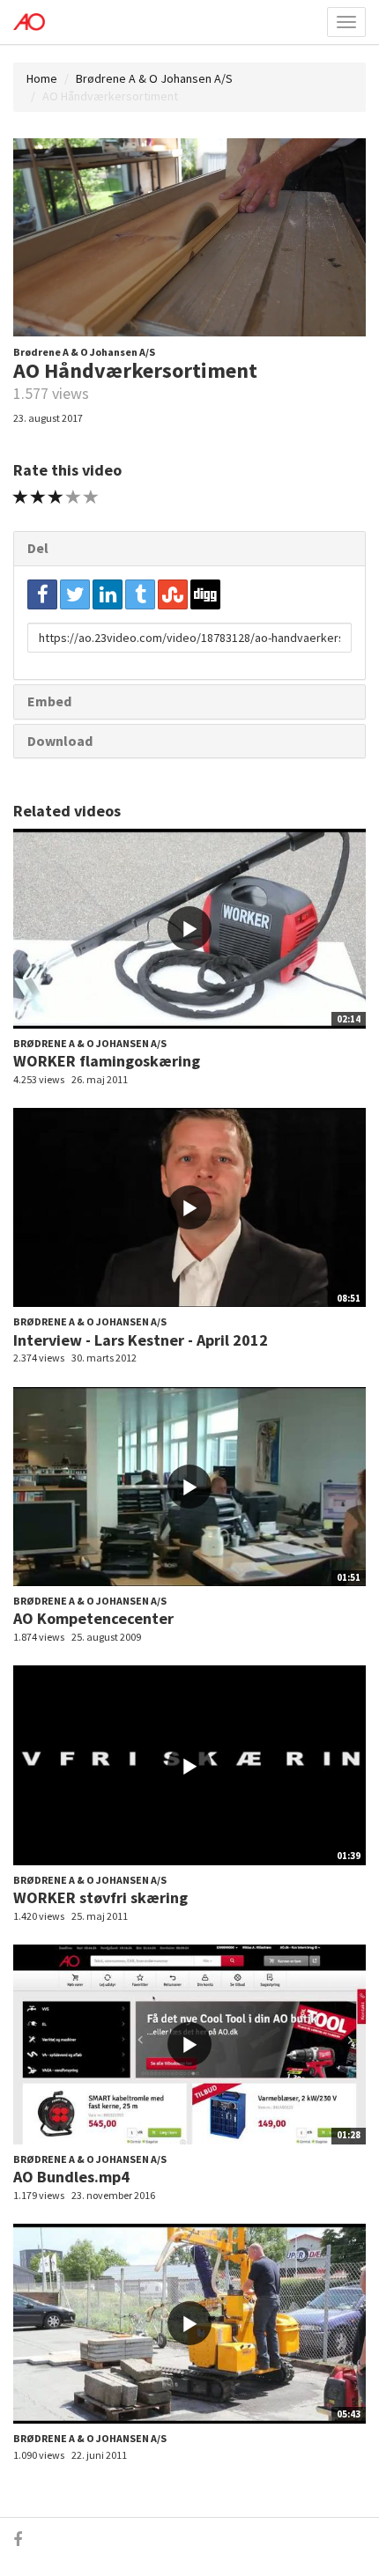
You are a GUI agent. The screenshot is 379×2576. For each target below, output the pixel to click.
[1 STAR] (21, 497)
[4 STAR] (74, 497)
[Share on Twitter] (75, 594)
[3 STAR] (56, 497)
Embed (49, 701)
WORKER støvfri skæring (100, 1897)
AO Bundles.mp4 (71, 2177)
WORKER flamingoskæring (107, 1061)
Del (38, 548)
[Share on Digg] (205, 594)
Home (42, 78)
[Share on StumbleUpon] (173, 594)
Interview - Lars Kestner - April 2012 (141, 1340)
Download (60, 741)
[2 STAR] (38, 497)
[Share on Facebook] (42, 594)
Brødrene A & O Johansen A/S (154, 78)
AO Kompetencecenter (93, 1618)
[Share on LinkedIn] (108, 594)
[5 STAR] (91, 497)
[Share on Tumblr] (140, 594)
